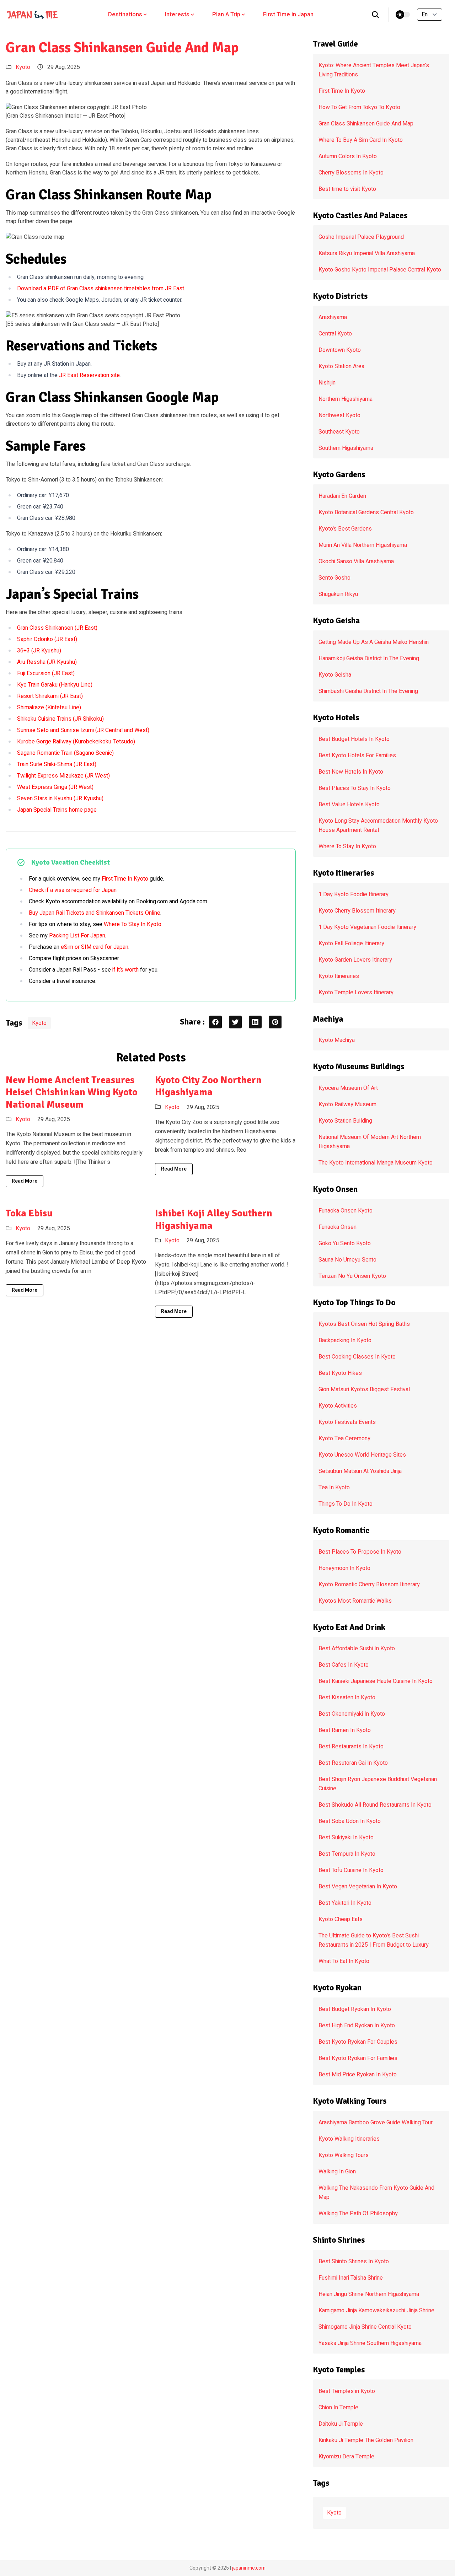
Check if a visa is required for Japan (73, 890)
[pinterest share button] (275, 1022)
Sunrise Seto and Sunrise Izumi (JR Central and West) (83, 730)
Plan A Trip (226, 15)
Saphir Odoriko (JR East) (47, 639)
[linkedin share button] (255, 1022)
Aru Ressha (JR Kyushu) (47, 662)
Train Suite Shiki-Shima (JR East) (57, 764)
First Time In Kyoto (125, 879)
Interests (177, 15)
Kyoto (23, 67)
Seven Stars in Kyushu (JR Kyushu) (60, 798)
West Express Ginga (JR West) (55, 787)
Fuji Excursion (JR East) (46, 673)
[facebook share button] (215, 1022)
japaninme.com (249, 2568)
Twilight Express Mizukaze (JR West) (63, 776)
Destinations (125, 15)
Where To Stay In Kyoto (133, 924)
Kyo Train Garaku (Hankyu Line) (55, 685)
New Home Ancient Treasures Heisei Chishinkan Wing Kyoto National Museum (72, 1092)
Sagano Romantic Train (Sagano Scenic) (65, 753)
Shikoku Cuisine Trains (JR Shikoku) (60, 719)
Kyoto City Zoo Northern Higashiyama (208, 1086)
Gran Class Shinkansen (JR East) (57, 628)
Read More (25, 1181)
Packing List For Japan (77, 936)
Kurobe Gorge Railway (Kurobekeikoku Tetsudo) (76, 742)
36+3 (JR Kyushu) (39, 651)
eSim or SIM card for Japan (95, 947)
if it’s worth (125, 970)
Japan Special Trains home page (57, 810)
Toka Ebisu (29, 1213)
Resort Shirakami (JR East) (50, 696)
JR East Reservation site (89, 375)
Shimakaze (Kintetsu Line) (49, 708)
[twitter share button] (235, 1022)
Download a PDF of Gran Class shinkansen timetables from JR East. (101, 289)
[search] (376, 15)
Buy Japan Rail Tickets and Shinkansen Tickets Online (95, 913)
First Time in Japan (288, 15)
